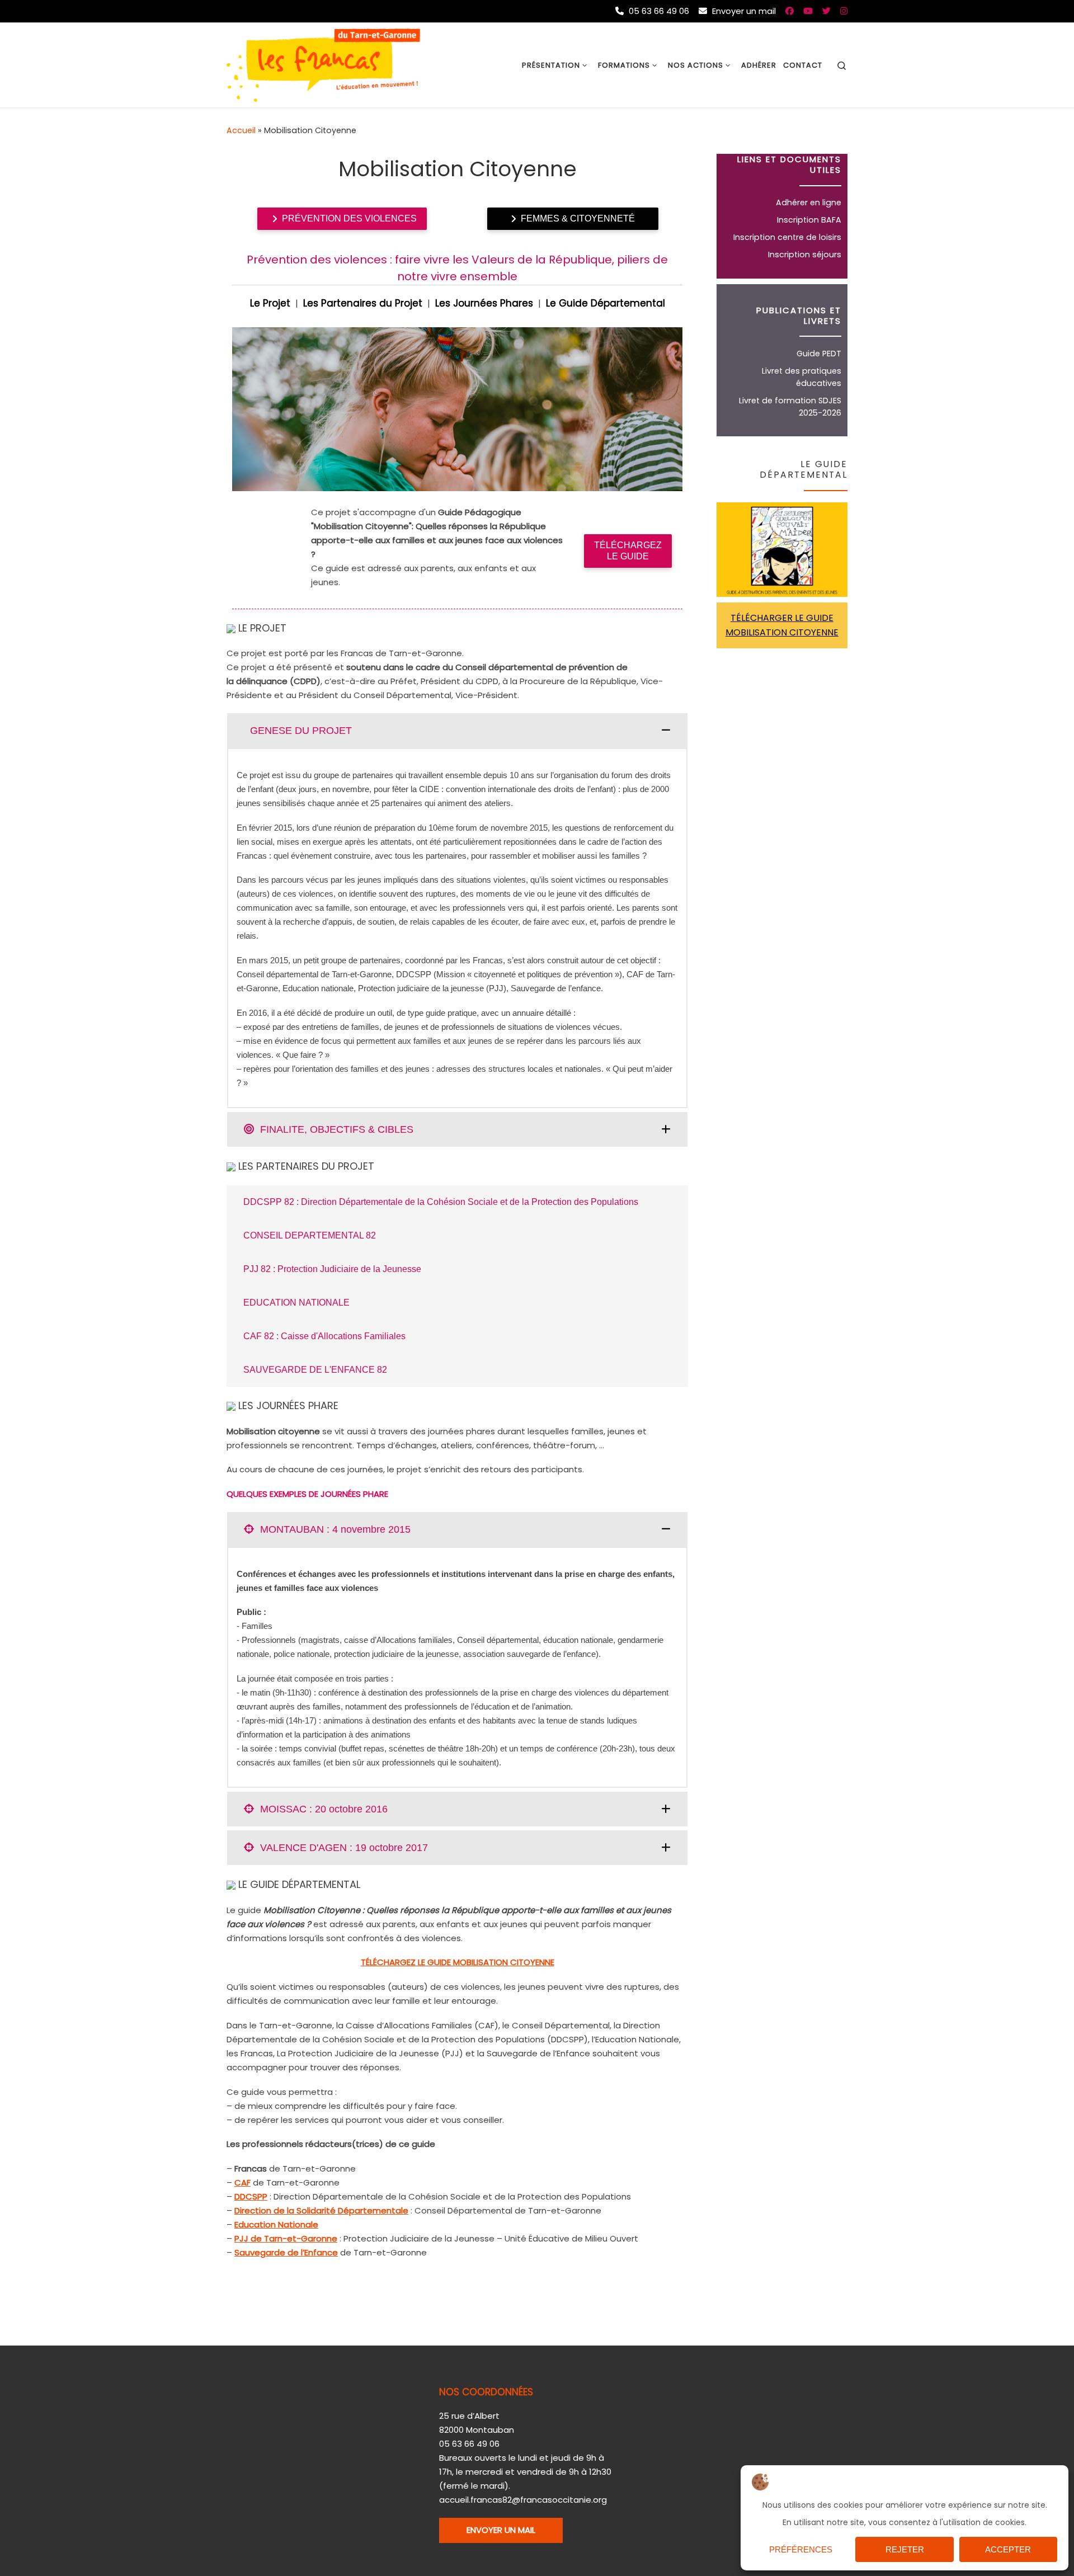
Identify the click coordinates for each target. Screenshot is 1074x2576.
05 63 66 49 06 (658, 11)
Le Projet (270, 303)
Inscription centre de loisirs (787, 237)
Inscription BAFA (809, 220)
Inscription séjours (805, 255)
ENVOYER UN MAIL (501, 2530)
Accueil (241, 130)
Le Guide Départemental (606, 303)
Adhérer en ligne (809, 202)
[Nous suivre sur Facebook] (790, 11)
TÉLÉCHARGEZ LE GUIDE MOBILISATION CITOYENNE (458, 1962)
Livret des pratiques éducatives (802, 377)
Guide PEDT (819, 354)
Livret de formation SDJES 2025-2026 (790, 407)
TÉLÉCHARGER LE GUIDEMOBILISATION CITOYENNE (782, 625)
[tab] (457, 731)
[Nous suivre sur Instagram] (844, 11)
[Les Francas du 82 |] (323, 64)
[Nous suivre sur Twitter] (826, 11)
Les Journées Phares (484, 303)
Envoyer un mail (743, 11)
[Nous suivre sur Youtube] (808, 11)
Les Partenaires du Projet (363, 303)
